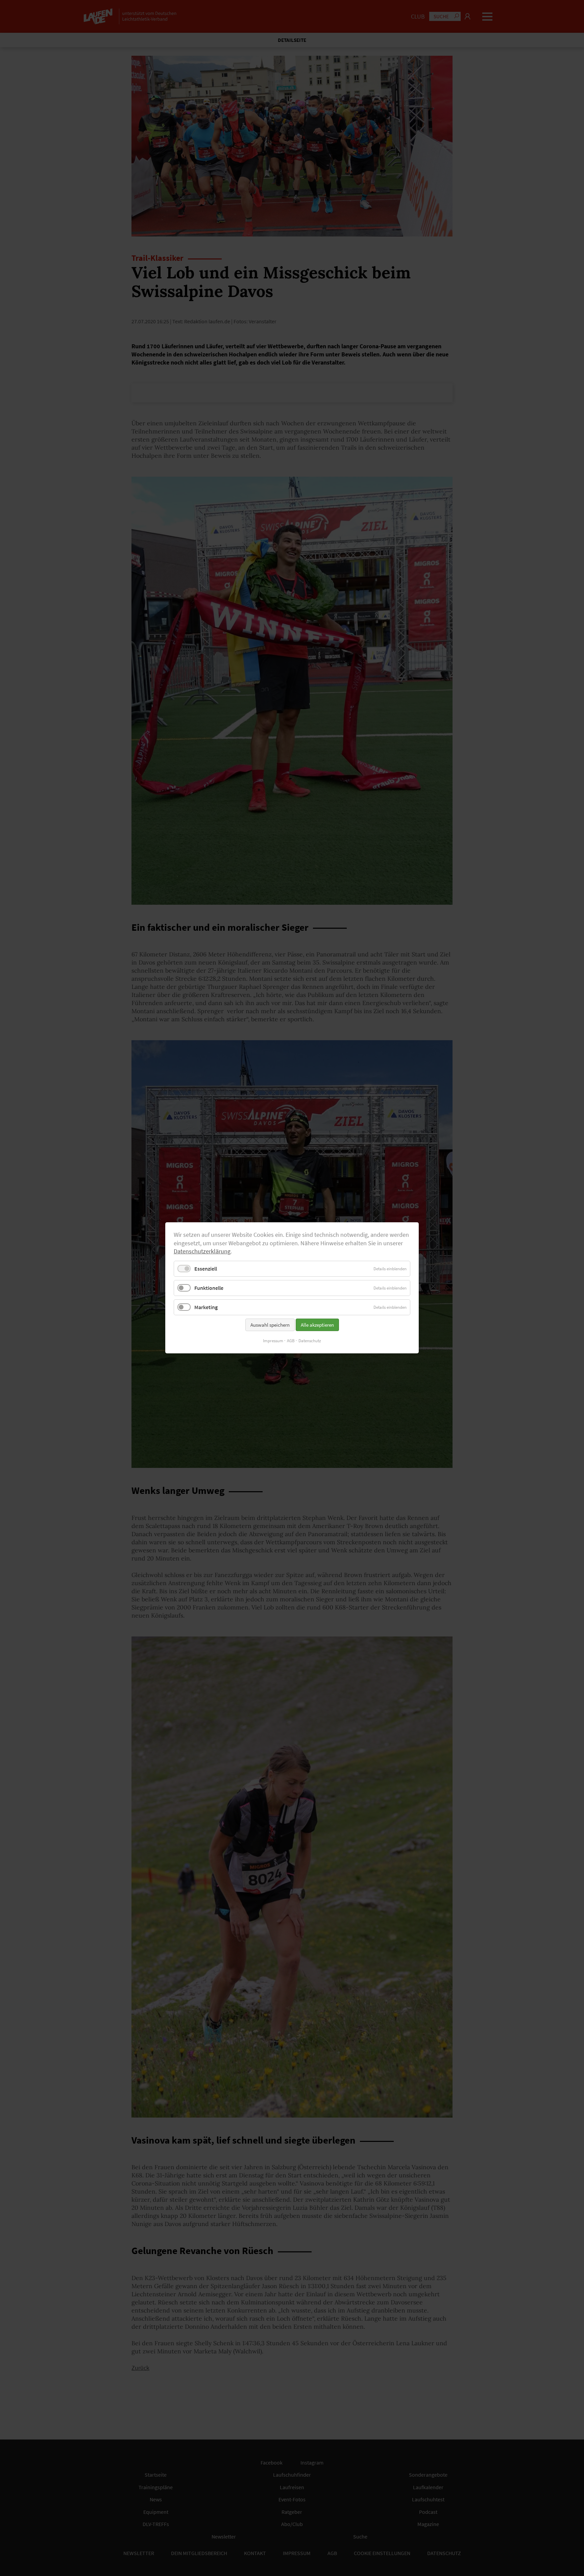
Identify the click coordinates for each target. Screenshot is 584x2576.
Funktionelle (209, 1288)
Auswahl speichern (270, 1325)
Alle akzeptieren (317, 1325)
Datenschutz (310, 1341)
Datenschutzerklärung (202, 1252)
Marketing (206, 1307)
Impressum (273, 1341)
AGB (291, 1341)
